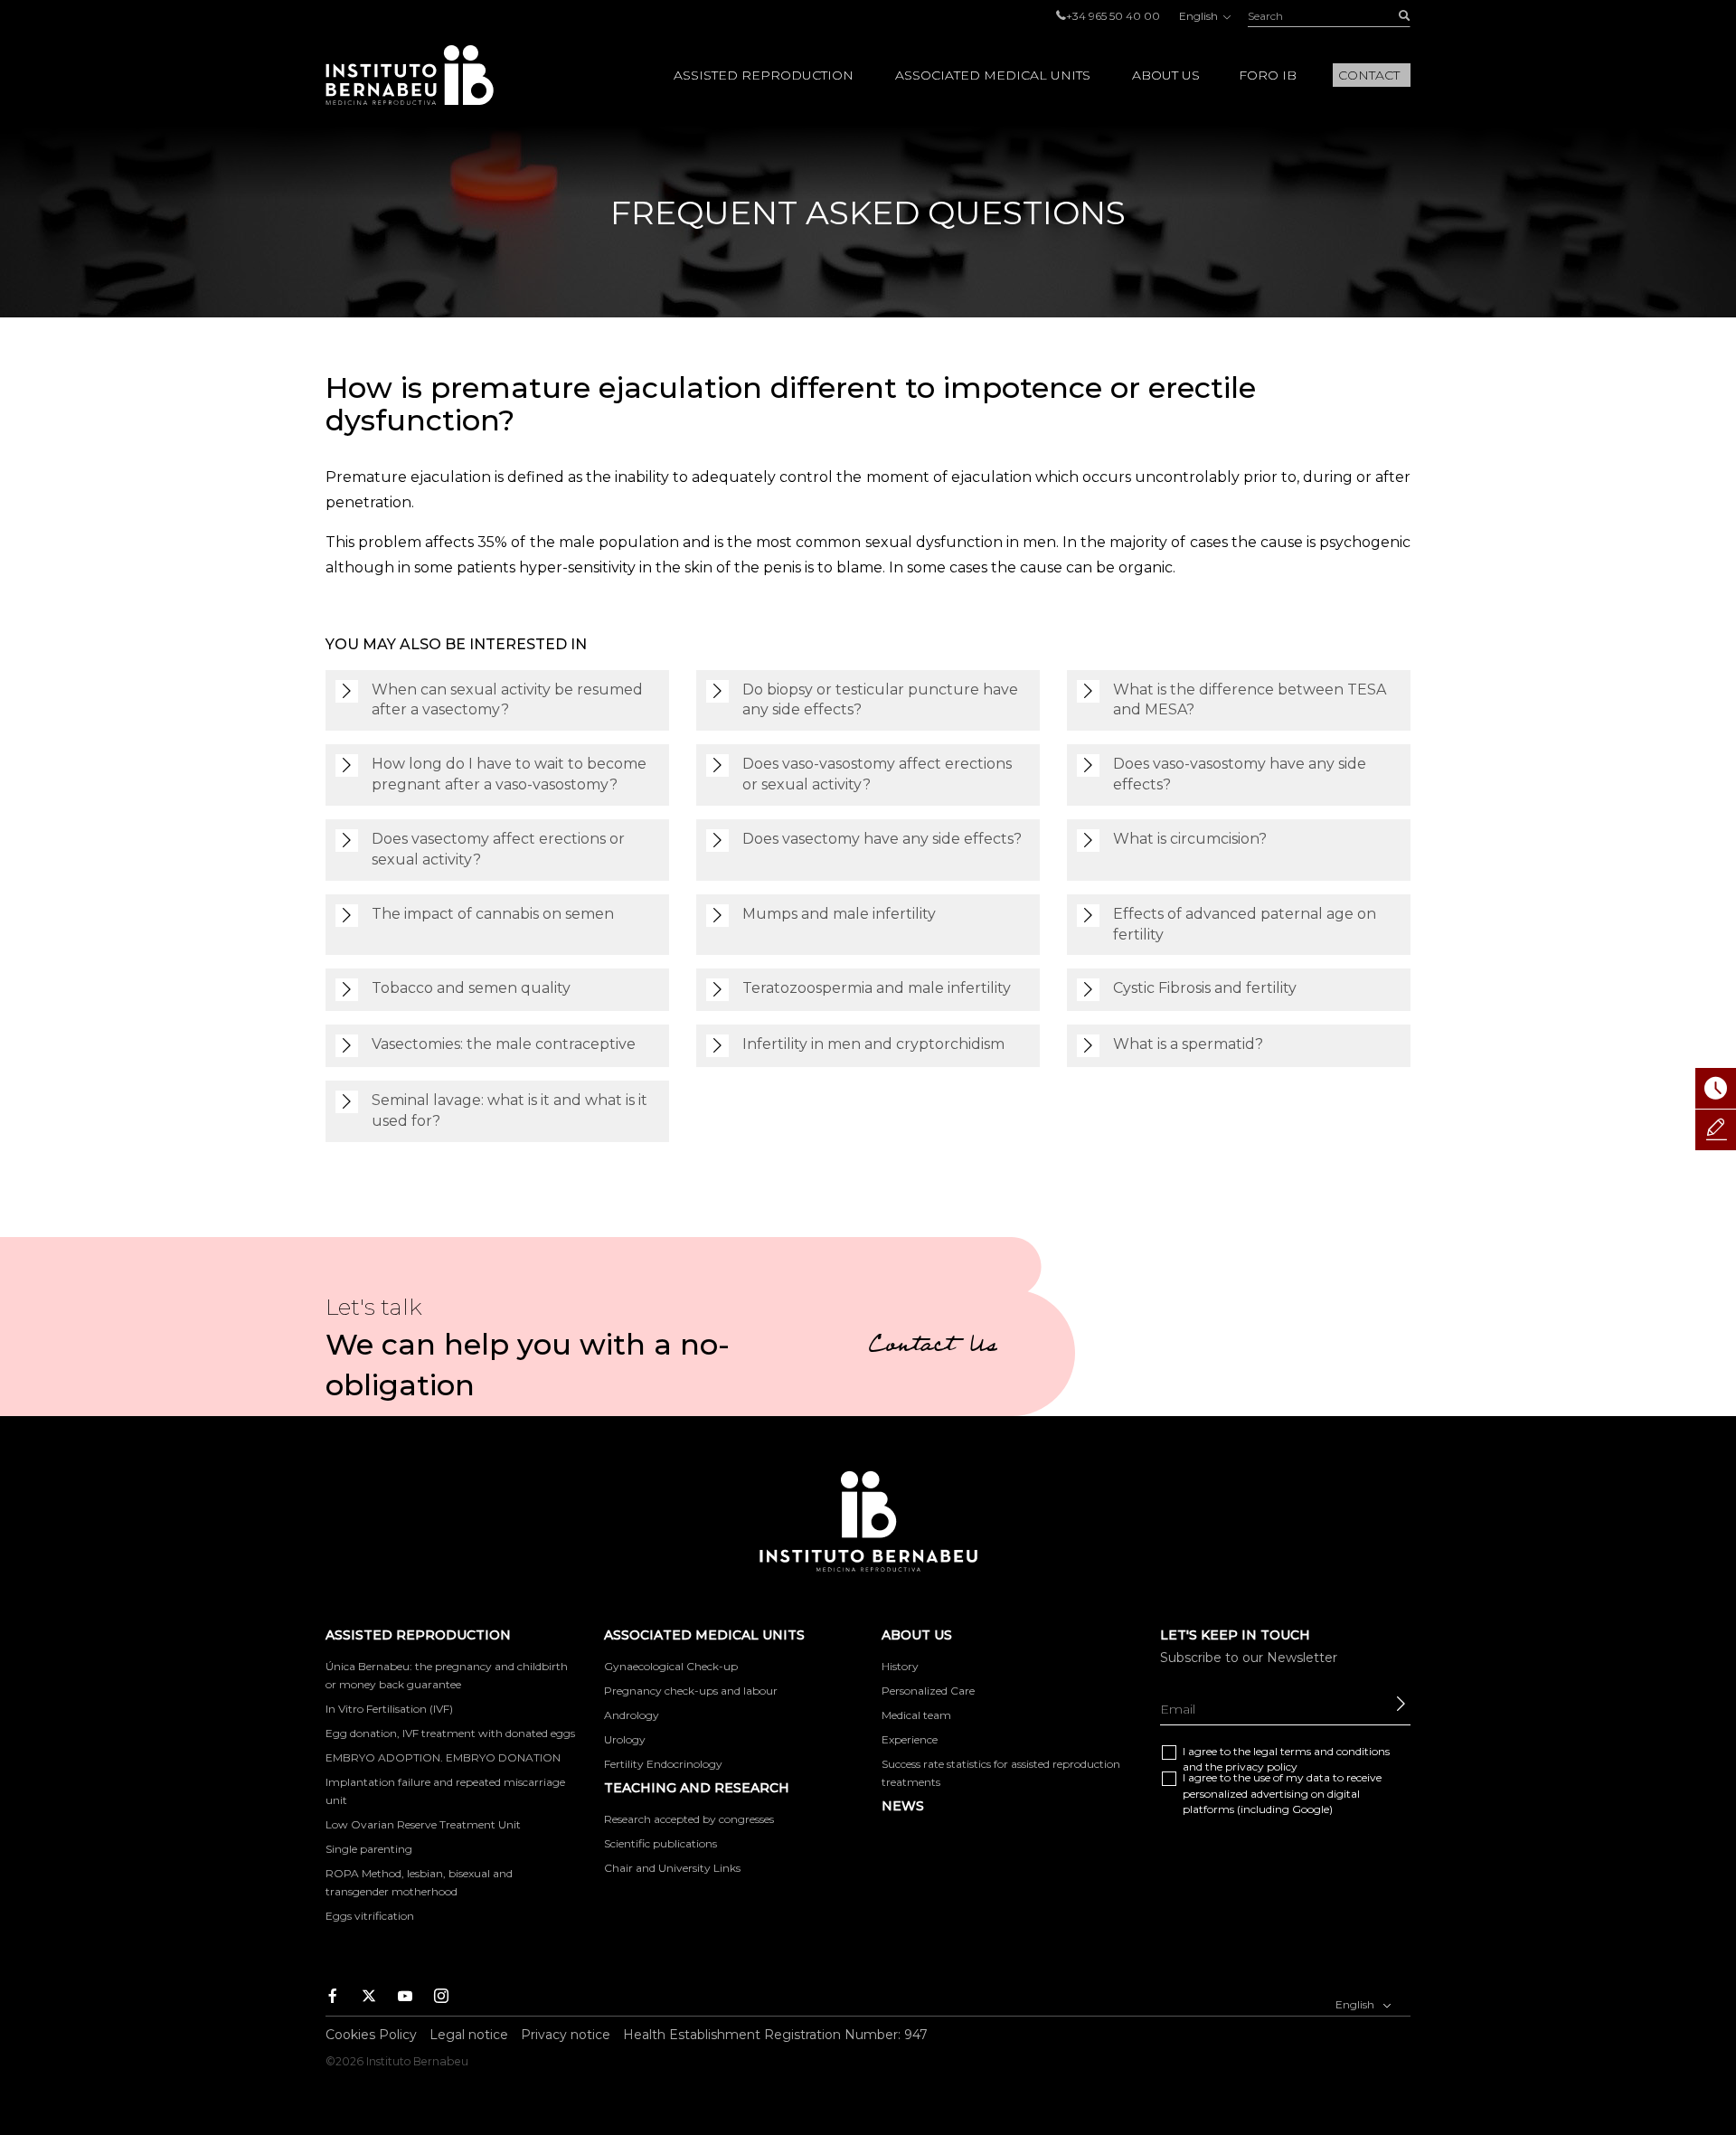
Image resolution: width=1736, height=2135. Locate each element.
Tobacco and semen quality (471, 988)
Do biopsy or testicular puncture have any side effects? (880, 700)
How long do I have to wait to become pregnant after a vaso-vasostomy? (509, 774)
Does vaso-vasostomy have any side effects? (1240, 774)
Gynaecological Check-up (671, 1666)
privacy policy (1261, 1767)
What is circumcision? (1190, 839)
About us (1166, 75)
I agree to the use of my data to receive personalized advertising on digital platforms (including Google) (1282, 1793)
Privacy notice (566, 2035)
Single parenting (369, 1849)
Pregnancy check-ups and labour (691, 1691)
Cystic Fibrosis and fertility (1205, 988)
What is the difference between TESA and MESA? (1250, 700)
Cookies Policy (371, 2035)
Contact (1369, 75)
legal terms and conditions (1321, 1751)
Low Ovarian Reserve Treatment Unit (423, 1824)
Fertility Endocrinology (663, 1764)
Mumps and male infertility (839, 914)
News (903, 1806)
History (900, 1666)
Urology (625, 1739)
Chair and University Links (672, 1868)
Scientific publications (660, 1843)
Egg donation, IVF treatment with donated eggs (450, 1733)
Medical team (916, 1715)
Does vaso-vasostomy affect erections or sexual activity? (877, 774)
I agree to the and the (1286, 1759)
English (1200, 16)
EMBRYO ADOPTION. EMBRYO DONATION (443, 1757)
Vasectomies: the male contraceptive (504, 1044)
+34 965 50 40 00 (1113, 16)
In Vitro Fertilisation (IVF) (389, 1709)
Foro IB (1268, 75)
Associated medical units (993, 75)
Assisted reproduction (764, 75)
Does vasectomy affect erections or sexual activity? (498, 849)
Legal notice (469, 2035)
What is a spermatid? (1188, 1044)
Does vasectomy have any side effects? (882, 839)
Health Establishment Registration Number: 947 (775, 2035)
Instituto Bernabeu (410, 75)
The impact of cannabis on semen (493, 914)
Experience (910, 1739)
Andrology (632, 1715)
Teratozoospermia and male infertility (877, 988)
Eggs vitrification (370, 1916)
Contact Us (933, 1347)
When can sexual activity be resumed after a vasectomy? (507, 700)
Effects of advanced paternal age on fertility (1245, 924)
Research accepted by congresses (689, 1819)
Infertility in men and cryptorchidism (873, 1044)
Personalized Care (928, 1691)
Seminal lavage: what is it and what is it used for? (509, 1110)
